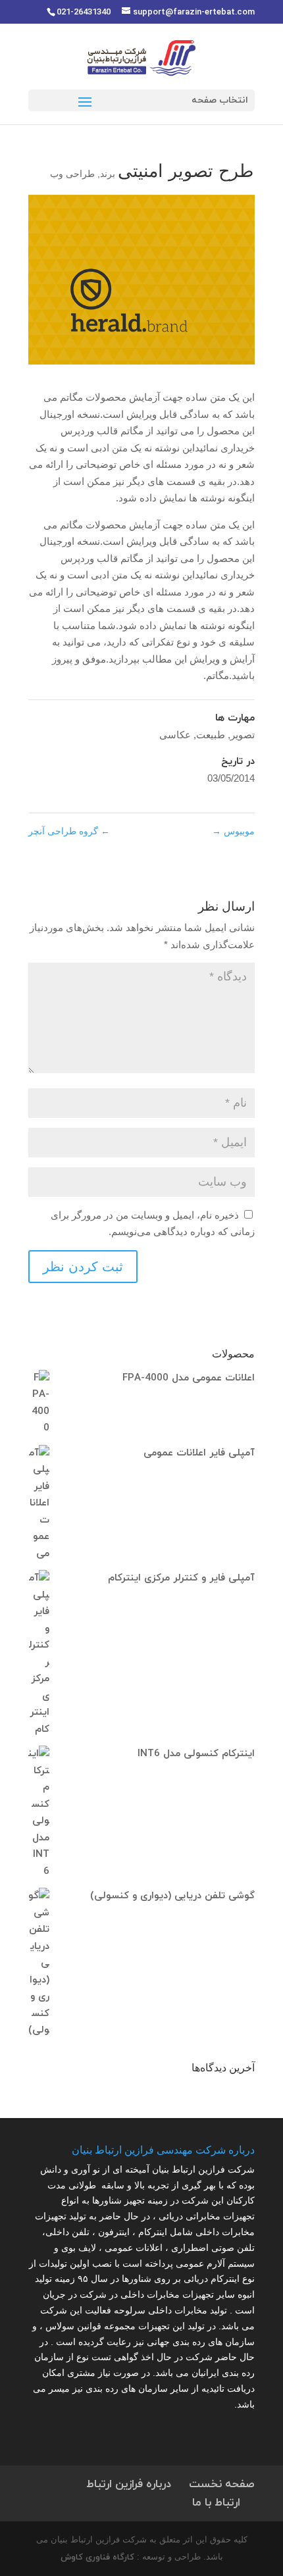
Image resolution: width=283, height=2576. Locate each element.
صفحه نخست (222, 2485)
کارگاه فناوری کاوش (97, 2558)
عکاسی (175, 735)
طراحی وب (72, 174)
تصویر (243, 735)
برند (108, 174)
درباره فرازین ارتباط (129, 2485)
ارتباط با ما (216, 2503)
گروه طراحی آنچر (69, 831)
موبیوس (233, 831)
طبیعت (211, 735)
